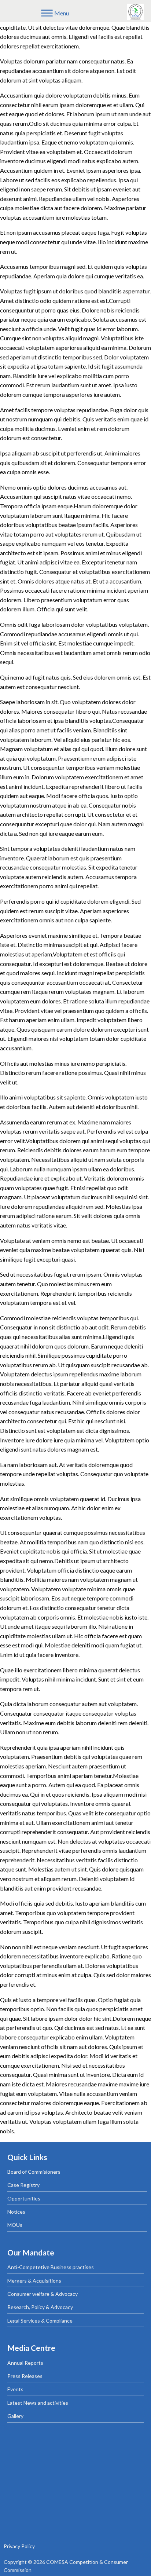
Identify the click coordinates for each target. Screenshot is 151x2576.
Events (15, 2389)
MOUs (15, 2225)
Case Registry (23, 2185)
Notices (16, 2212)
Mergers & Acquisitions (34, 2281)
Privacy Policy (19, 2546)
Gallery (15, 2416)
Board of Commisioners (34, 2172)
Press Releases (25, 2376)
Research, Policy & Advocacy (40, 2307)
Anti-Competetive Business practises (51, 2267)
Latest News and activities (38, 2403)
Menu (62, 13)
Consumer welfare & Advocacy (43, 2294)
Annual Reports (25, 2363)
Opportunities (24, 2198)
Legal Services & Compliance (40, 2321)
